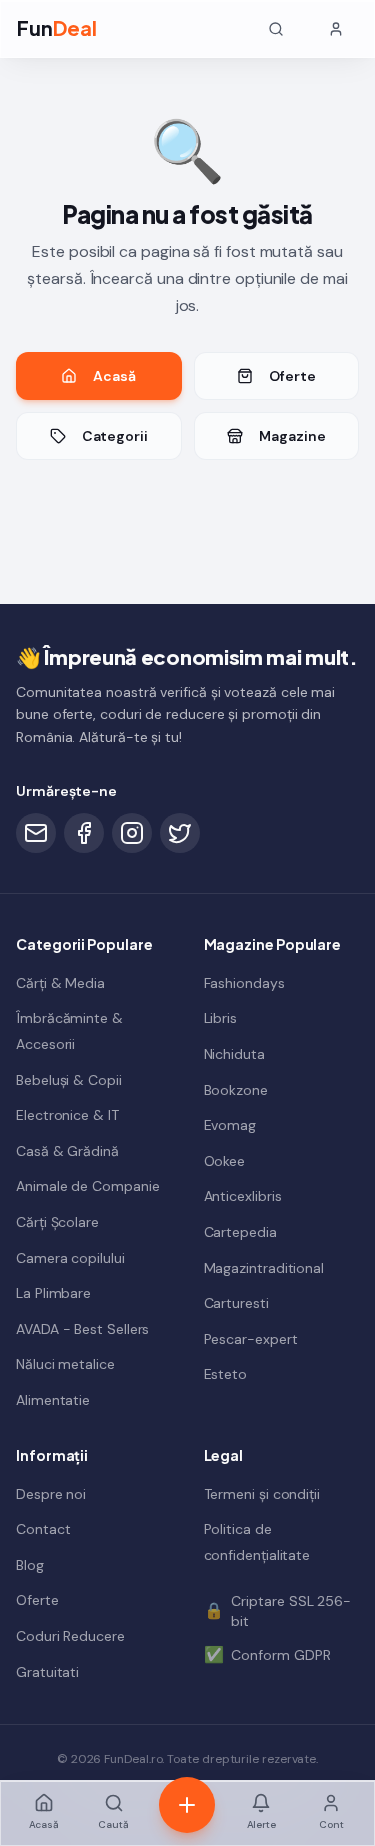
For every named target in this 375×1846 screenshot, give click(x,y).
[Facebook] (84, 833)
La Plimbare (53, 1293)
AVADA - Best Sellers (82, 1329)
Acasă (114, 376)
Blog (30, 1565)
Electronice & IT (67, 1115)
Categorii (115, 436)
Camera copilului (70, 1258)
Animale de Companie (87, 1186)
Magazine (292, 436)
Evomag (230, 1125)
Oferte (292, 376)
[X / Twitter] (180, 833)
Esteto (226, 1374)
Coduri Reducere (70, 1636)
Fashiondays (244, 983)
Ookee (225, 1161)
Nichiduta (234, 1054)
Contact (43, 1529)
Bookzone (236, 1090)
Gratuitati (47, 1672)
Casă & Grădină (67, 1151)
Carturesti (236, 1303)
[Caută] (276, 29)
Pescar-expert (251, 1339)
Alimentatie (53, 1400)
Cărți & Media (60, 983)
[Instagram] (132, 833)
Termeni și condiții (262, 1494)
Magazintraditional (264, 1268)
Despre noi (51, 1494)
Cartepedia (240, 1232)
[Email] (36, 833)
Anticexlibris (243, 1196)
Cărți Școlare (57, 1222)
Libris (221, 1018)
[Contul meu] (336, 29)
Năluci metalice (65, 1364)
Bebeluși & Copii (69, 1080)
